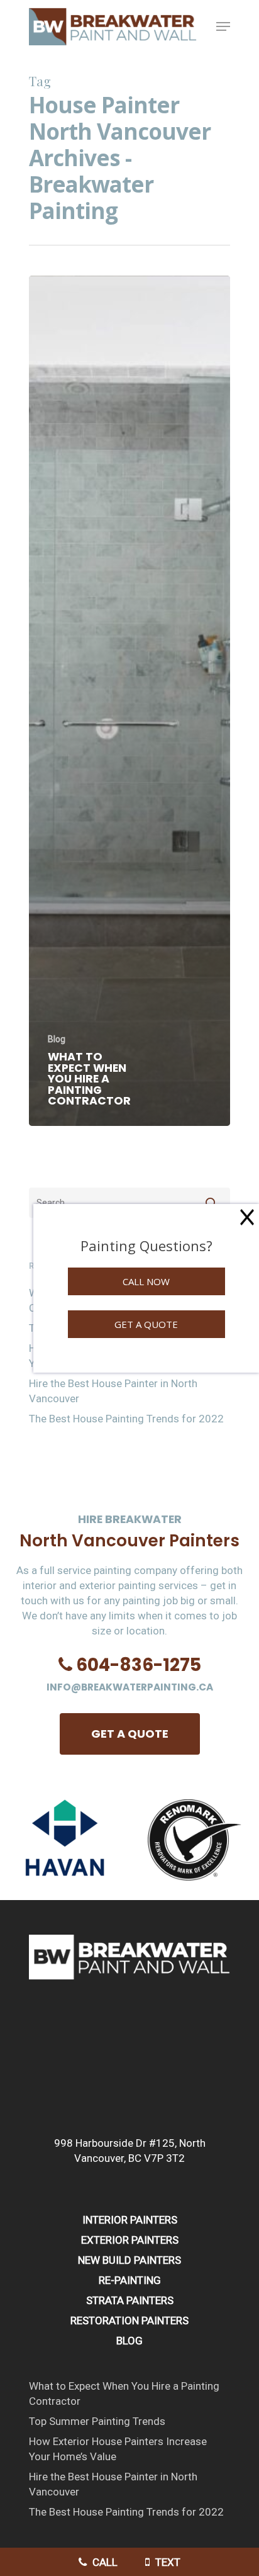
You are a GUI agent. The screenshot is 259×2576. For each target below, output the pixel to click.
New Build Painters (129, 2260)
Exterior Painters (130, 2240)
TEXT (167, 2562)
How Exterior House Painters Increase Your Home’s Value (118, 2449)
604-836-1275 (139, 1665)
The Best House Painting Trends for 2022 (126, 1419)
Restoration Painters (129, 2320)
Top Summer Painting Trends (97, 2421)
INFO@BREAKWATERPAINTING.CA (130, 1687)
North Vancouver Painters (129, 1540)
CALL (104, 2562)
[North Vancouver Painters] (129, 1986)
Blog (57, 1039)
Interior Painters (130, 2220)
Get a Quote (146, 1324)
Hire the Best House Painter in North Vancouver (113, 1391)
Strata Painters (130, 2300)
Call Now (146, 1281)
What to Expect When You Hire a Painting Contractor (124, 2393)
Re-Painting (130, 2280)
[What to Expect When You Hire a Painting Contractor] (129, 701)
